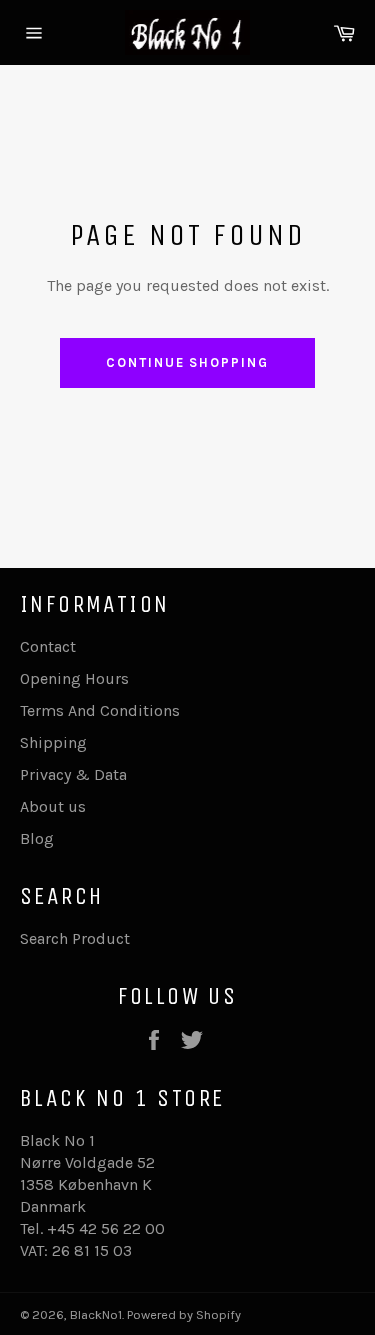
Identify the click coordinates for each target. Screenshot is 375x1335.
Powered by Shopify (184, 1314)
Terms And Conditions (100, 710)
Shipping (53, 742)
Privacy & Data (73, 774)
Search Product (75, 938)
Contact (48, 646)
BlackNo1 (96, 1314)
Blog (37, 838)
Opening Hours (74, 678)
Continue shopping (187, 362)
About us (53, 806)
